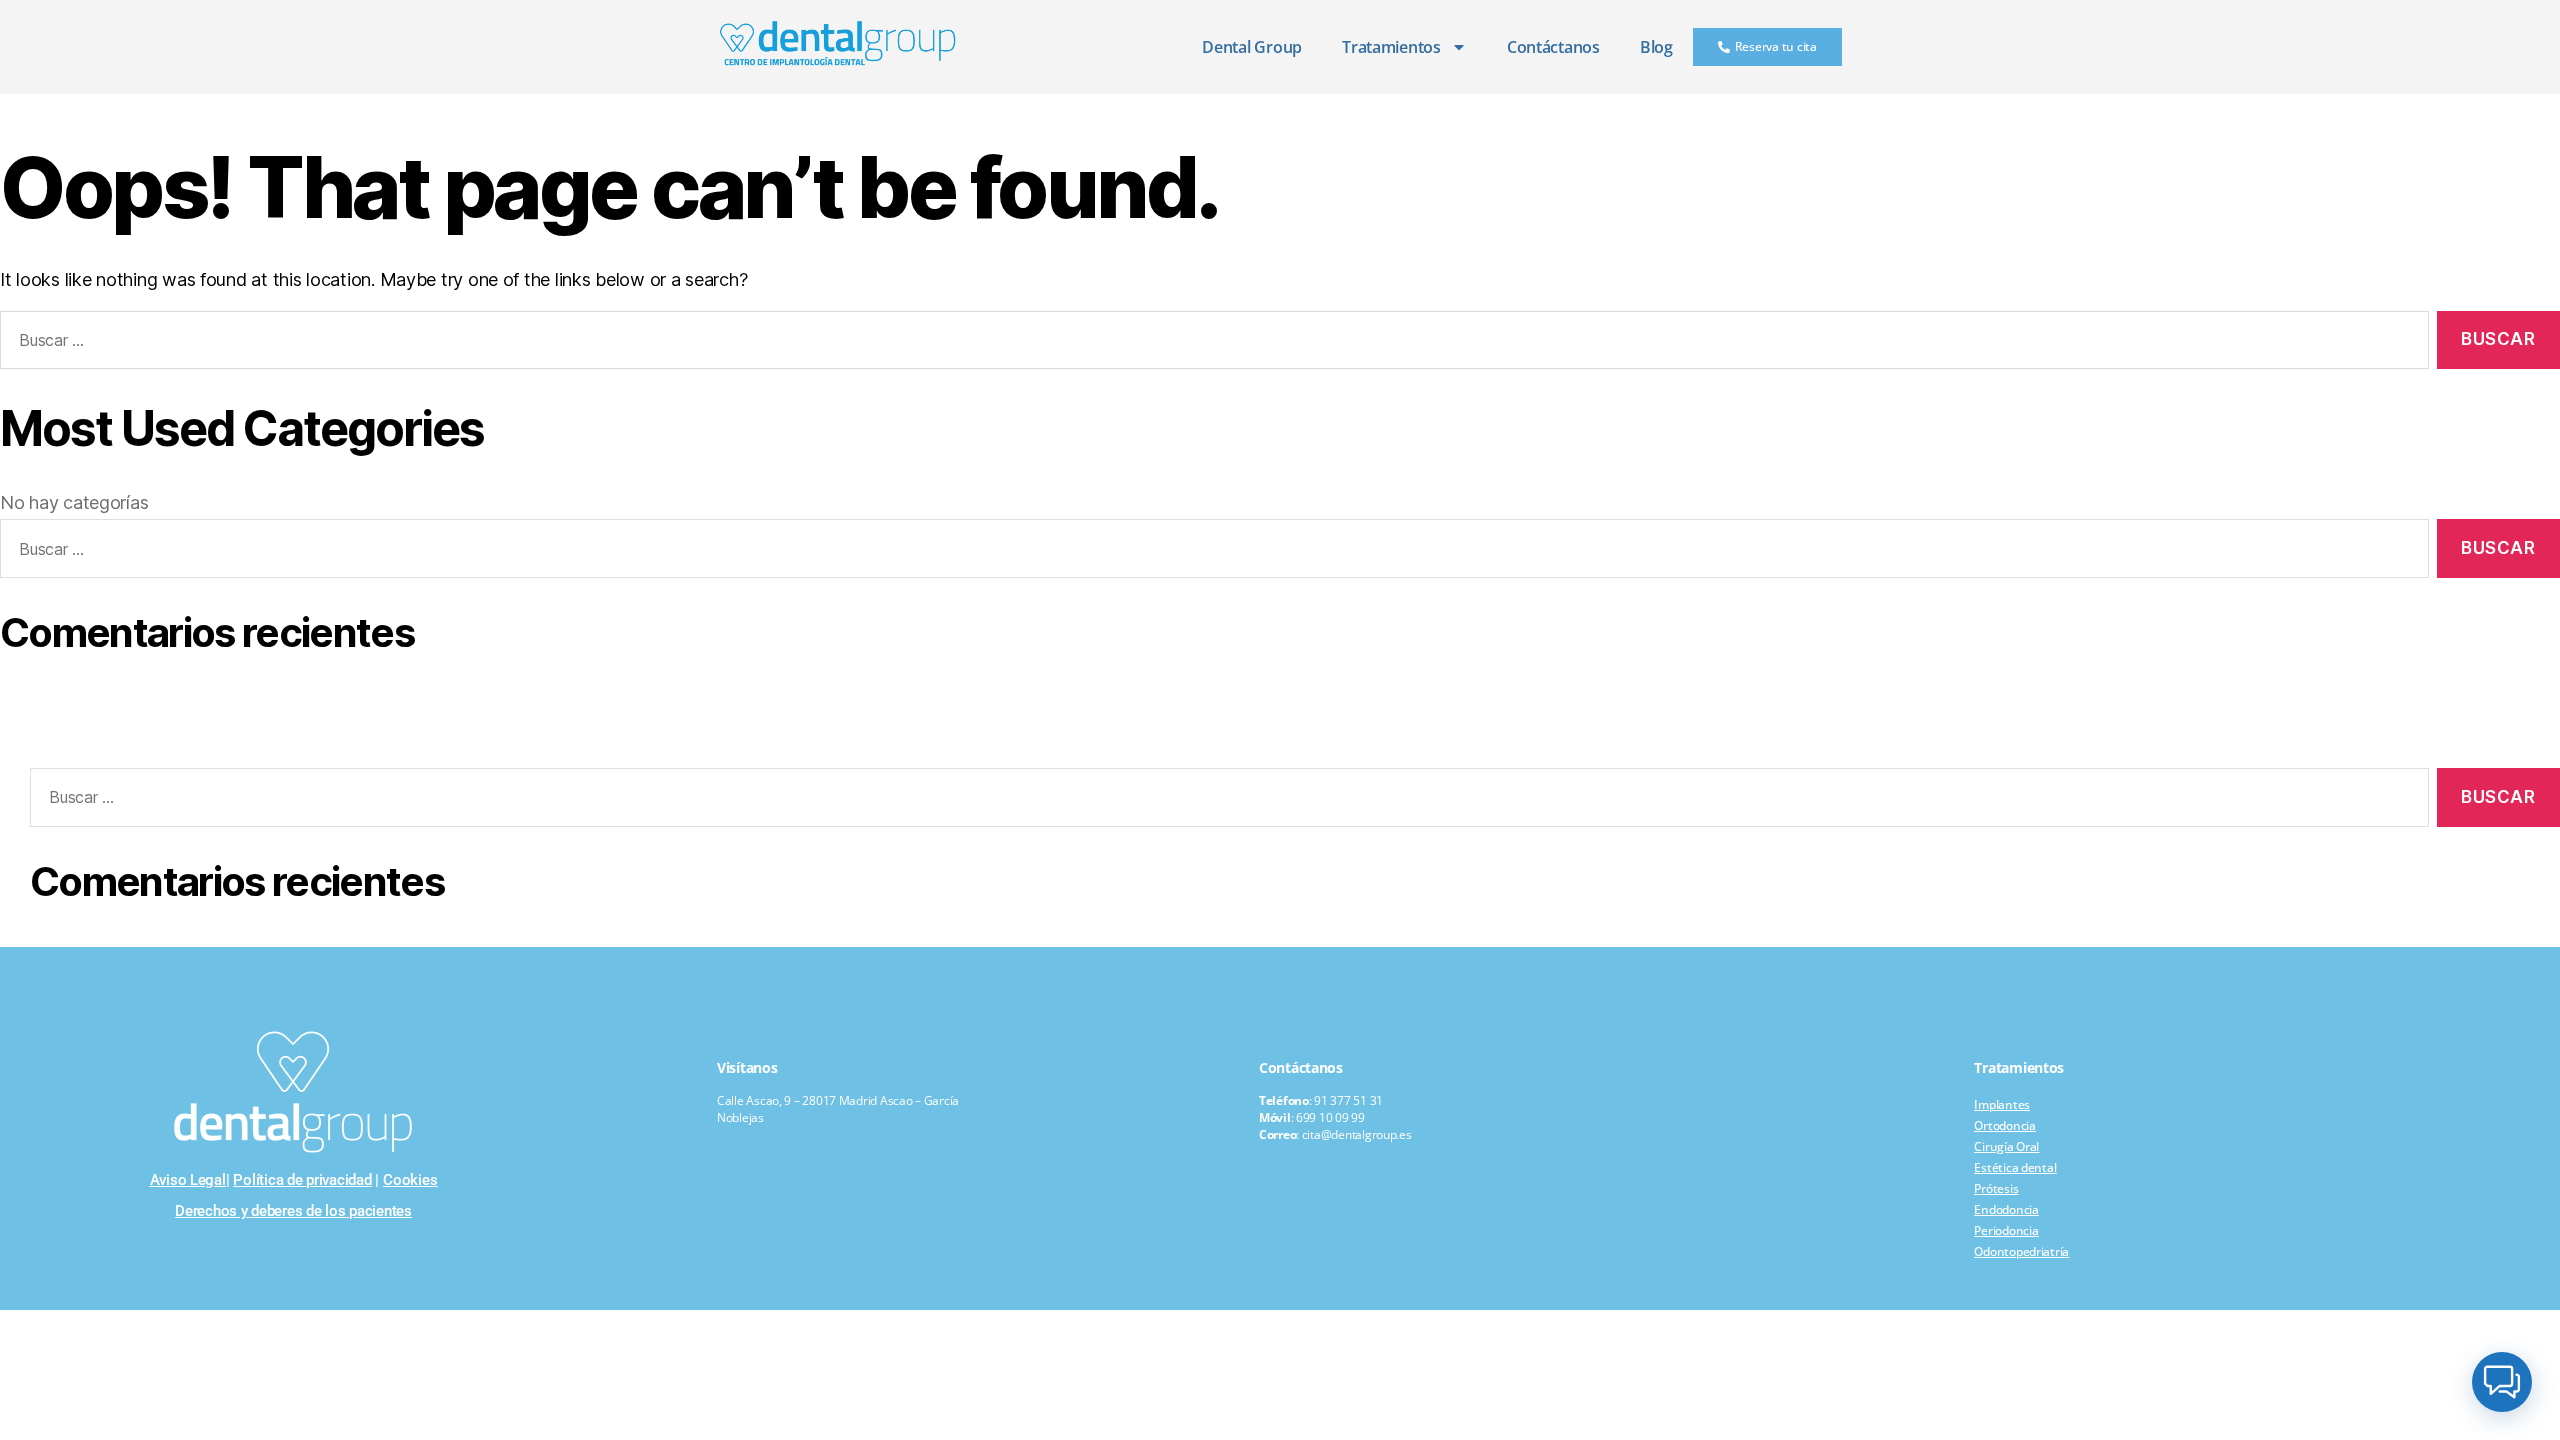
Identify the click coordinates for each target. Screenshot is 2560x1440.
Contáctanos (1553, 47)
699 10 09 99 (1330, 1117)
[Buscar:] (1225, 801)
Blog (1656, 47)
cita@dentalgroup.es (1357, 1134)
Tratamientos (1391, 47)
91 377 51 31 (1348, 1100)
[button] (2502, 1382)
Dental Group (1252, 47)
